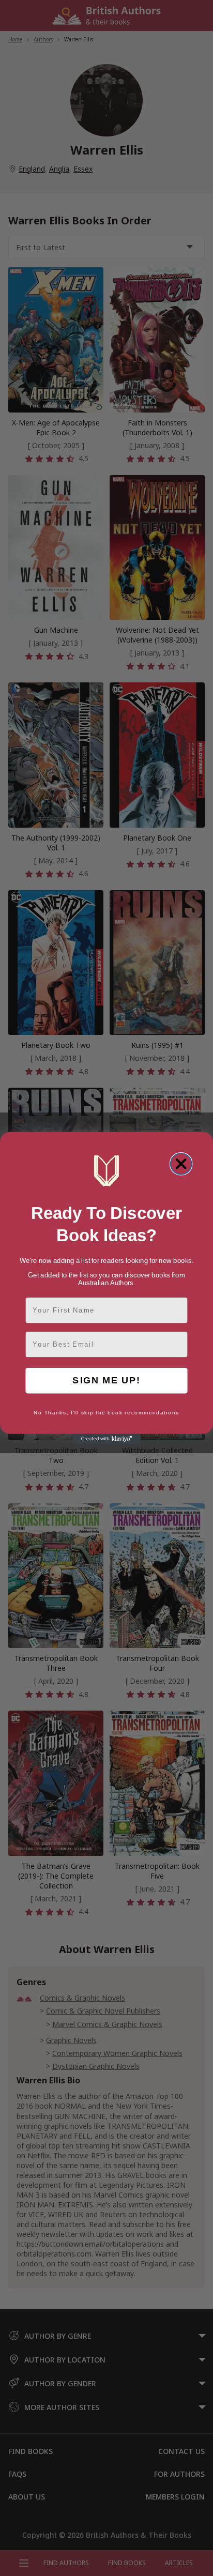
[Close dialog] (181, 1164)
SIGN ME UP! (106, 1381)
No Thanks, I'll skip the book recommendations (106, 1413)
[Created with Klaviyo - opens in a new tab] (106, 1439)
